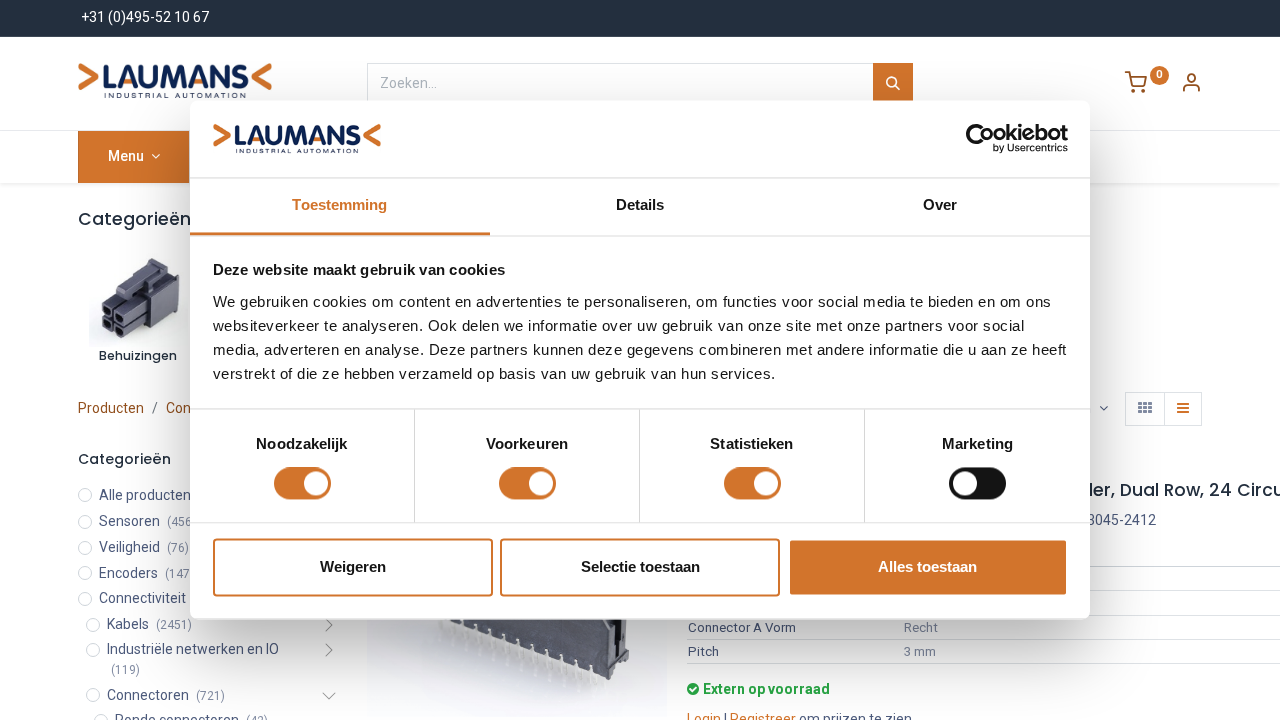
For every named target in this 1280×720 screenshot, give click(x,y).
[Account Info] (1191, 85)
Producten (111, 408)
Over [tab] (940, 204)
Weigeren (353, 566)
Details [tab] (640, 204)
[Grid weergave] (1145, 409)
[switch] (527, 484)
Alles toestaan (927, 566)
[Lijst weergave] (1183, 409)
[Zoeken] (893, 83)
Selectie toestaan (640, 566)
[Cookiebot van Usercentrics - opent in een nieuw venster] (980, 139)
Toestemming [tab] (339, 204)
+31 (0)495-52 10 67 (145, 17)
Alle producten (145, 495)
